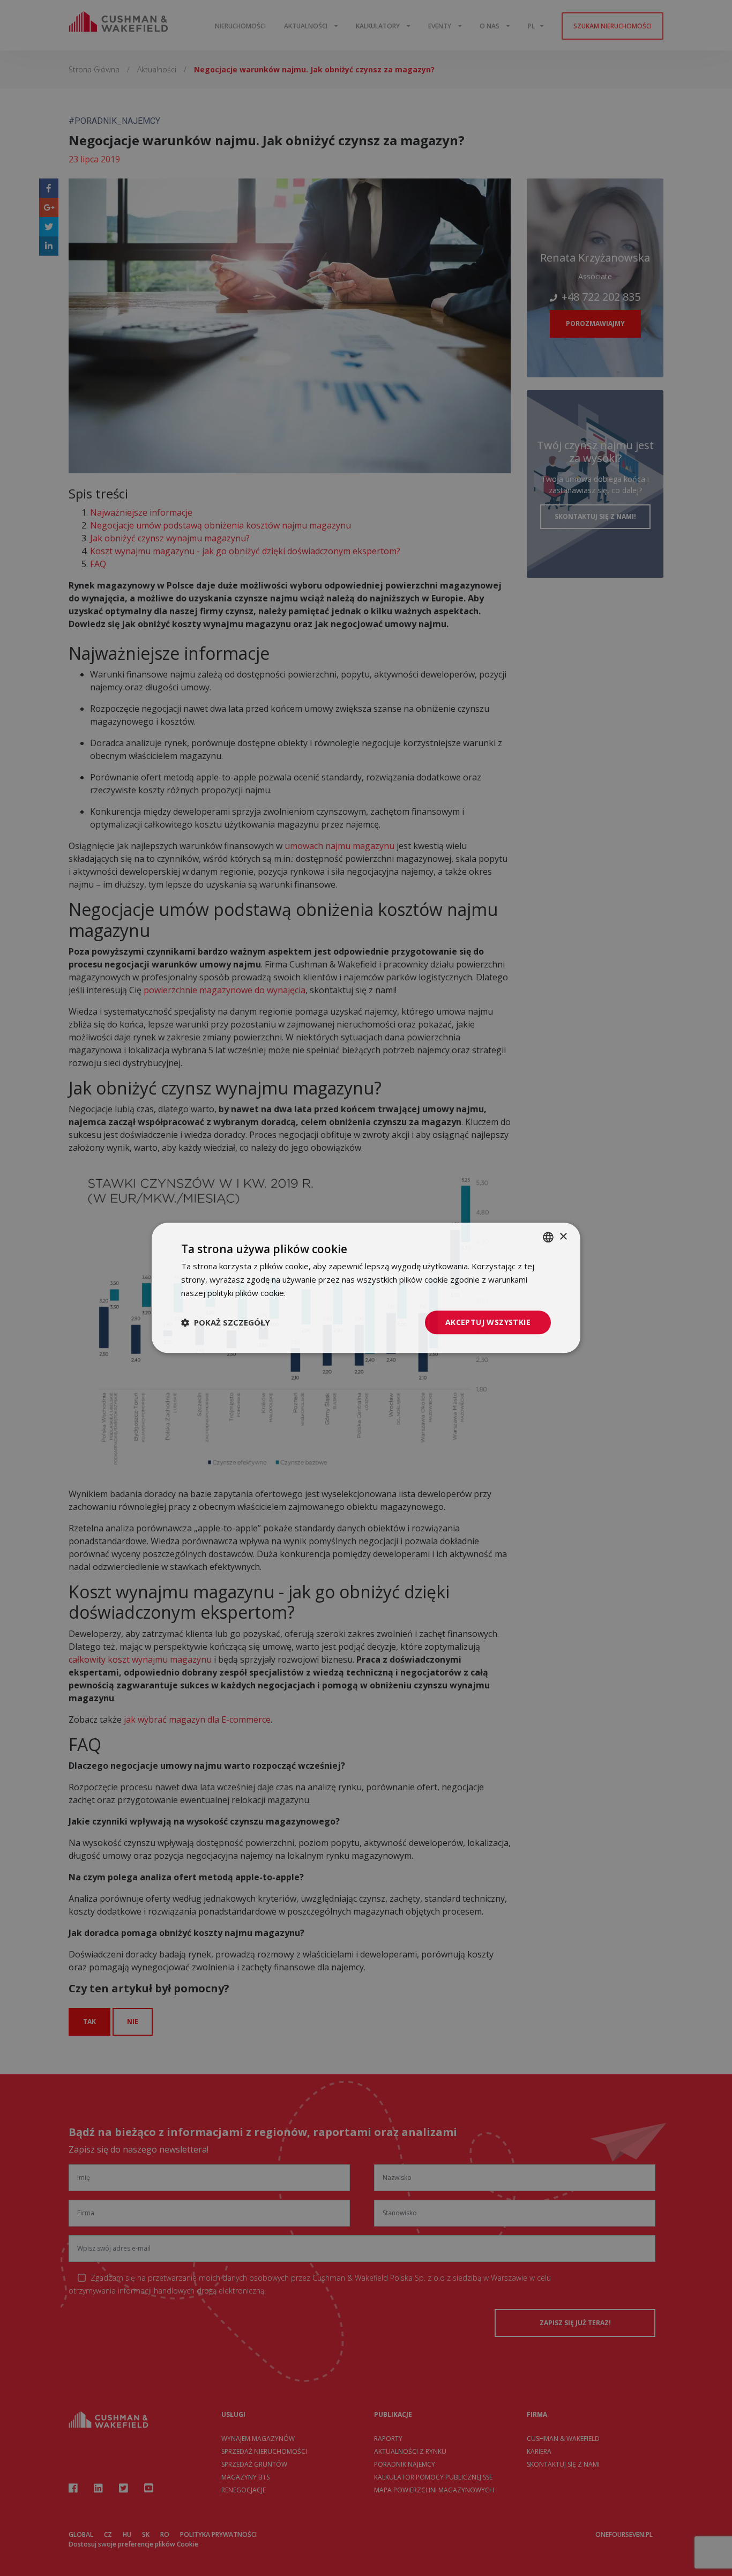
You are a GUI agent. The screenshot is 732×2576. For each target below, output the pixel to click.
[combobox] (548, 1237)
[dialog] (366, 1288)
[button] (226, 1322)
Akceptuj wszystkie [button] (488, 1322)
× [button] (563, 1237)
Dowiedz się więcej (323, 1293)
